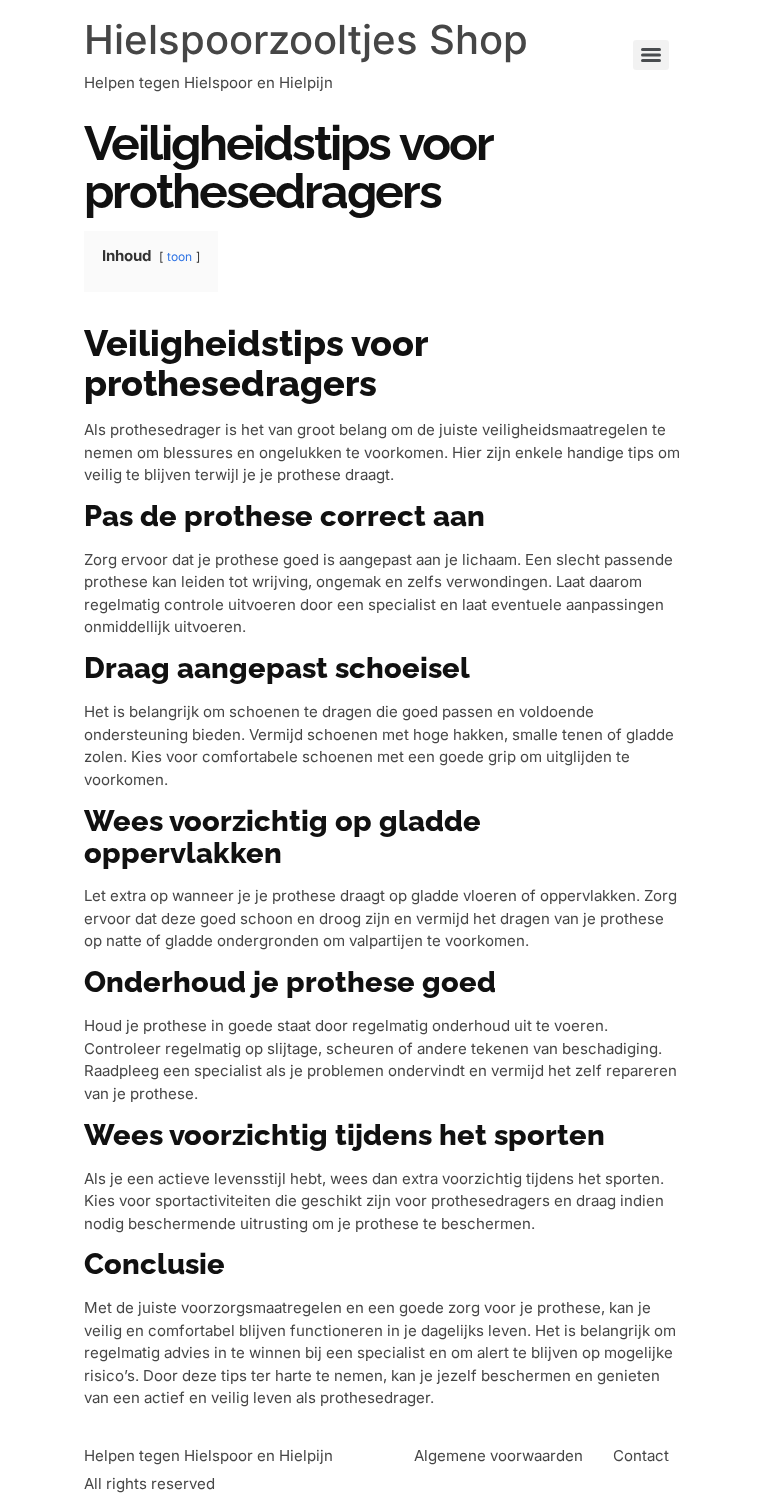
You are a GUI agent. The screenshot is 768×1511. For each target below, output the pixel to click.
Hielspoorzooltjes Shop (306, 39)
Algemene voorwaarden (498, 1455)
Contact (641, 1455)
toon (179, 256)
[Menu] (651, 55)
